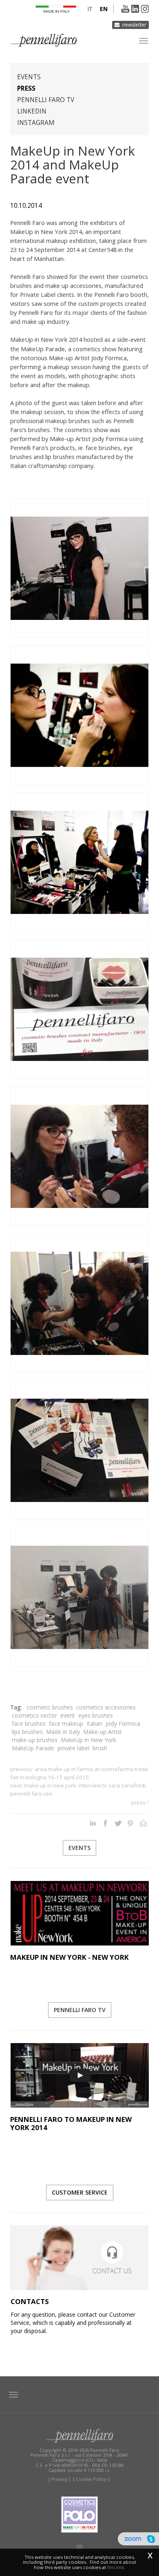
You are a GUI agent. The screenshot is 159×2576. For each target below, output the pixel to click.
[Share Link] (143, 1823)
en (104, 9)
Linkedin (32, 111)
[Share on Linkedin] (93, 1823)
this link (116, 2567)
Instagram (36, 123)
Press (26, 88)
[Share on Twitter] (118, 1823)
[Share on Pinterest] (131, 1823)
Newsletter (134, 25)
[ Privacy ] (59, 2479)
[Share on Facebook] (105, 1823)
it (90, 9)
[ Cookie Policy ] (91, 2479)
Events (29, 77)
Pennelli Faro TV (46, 100)
